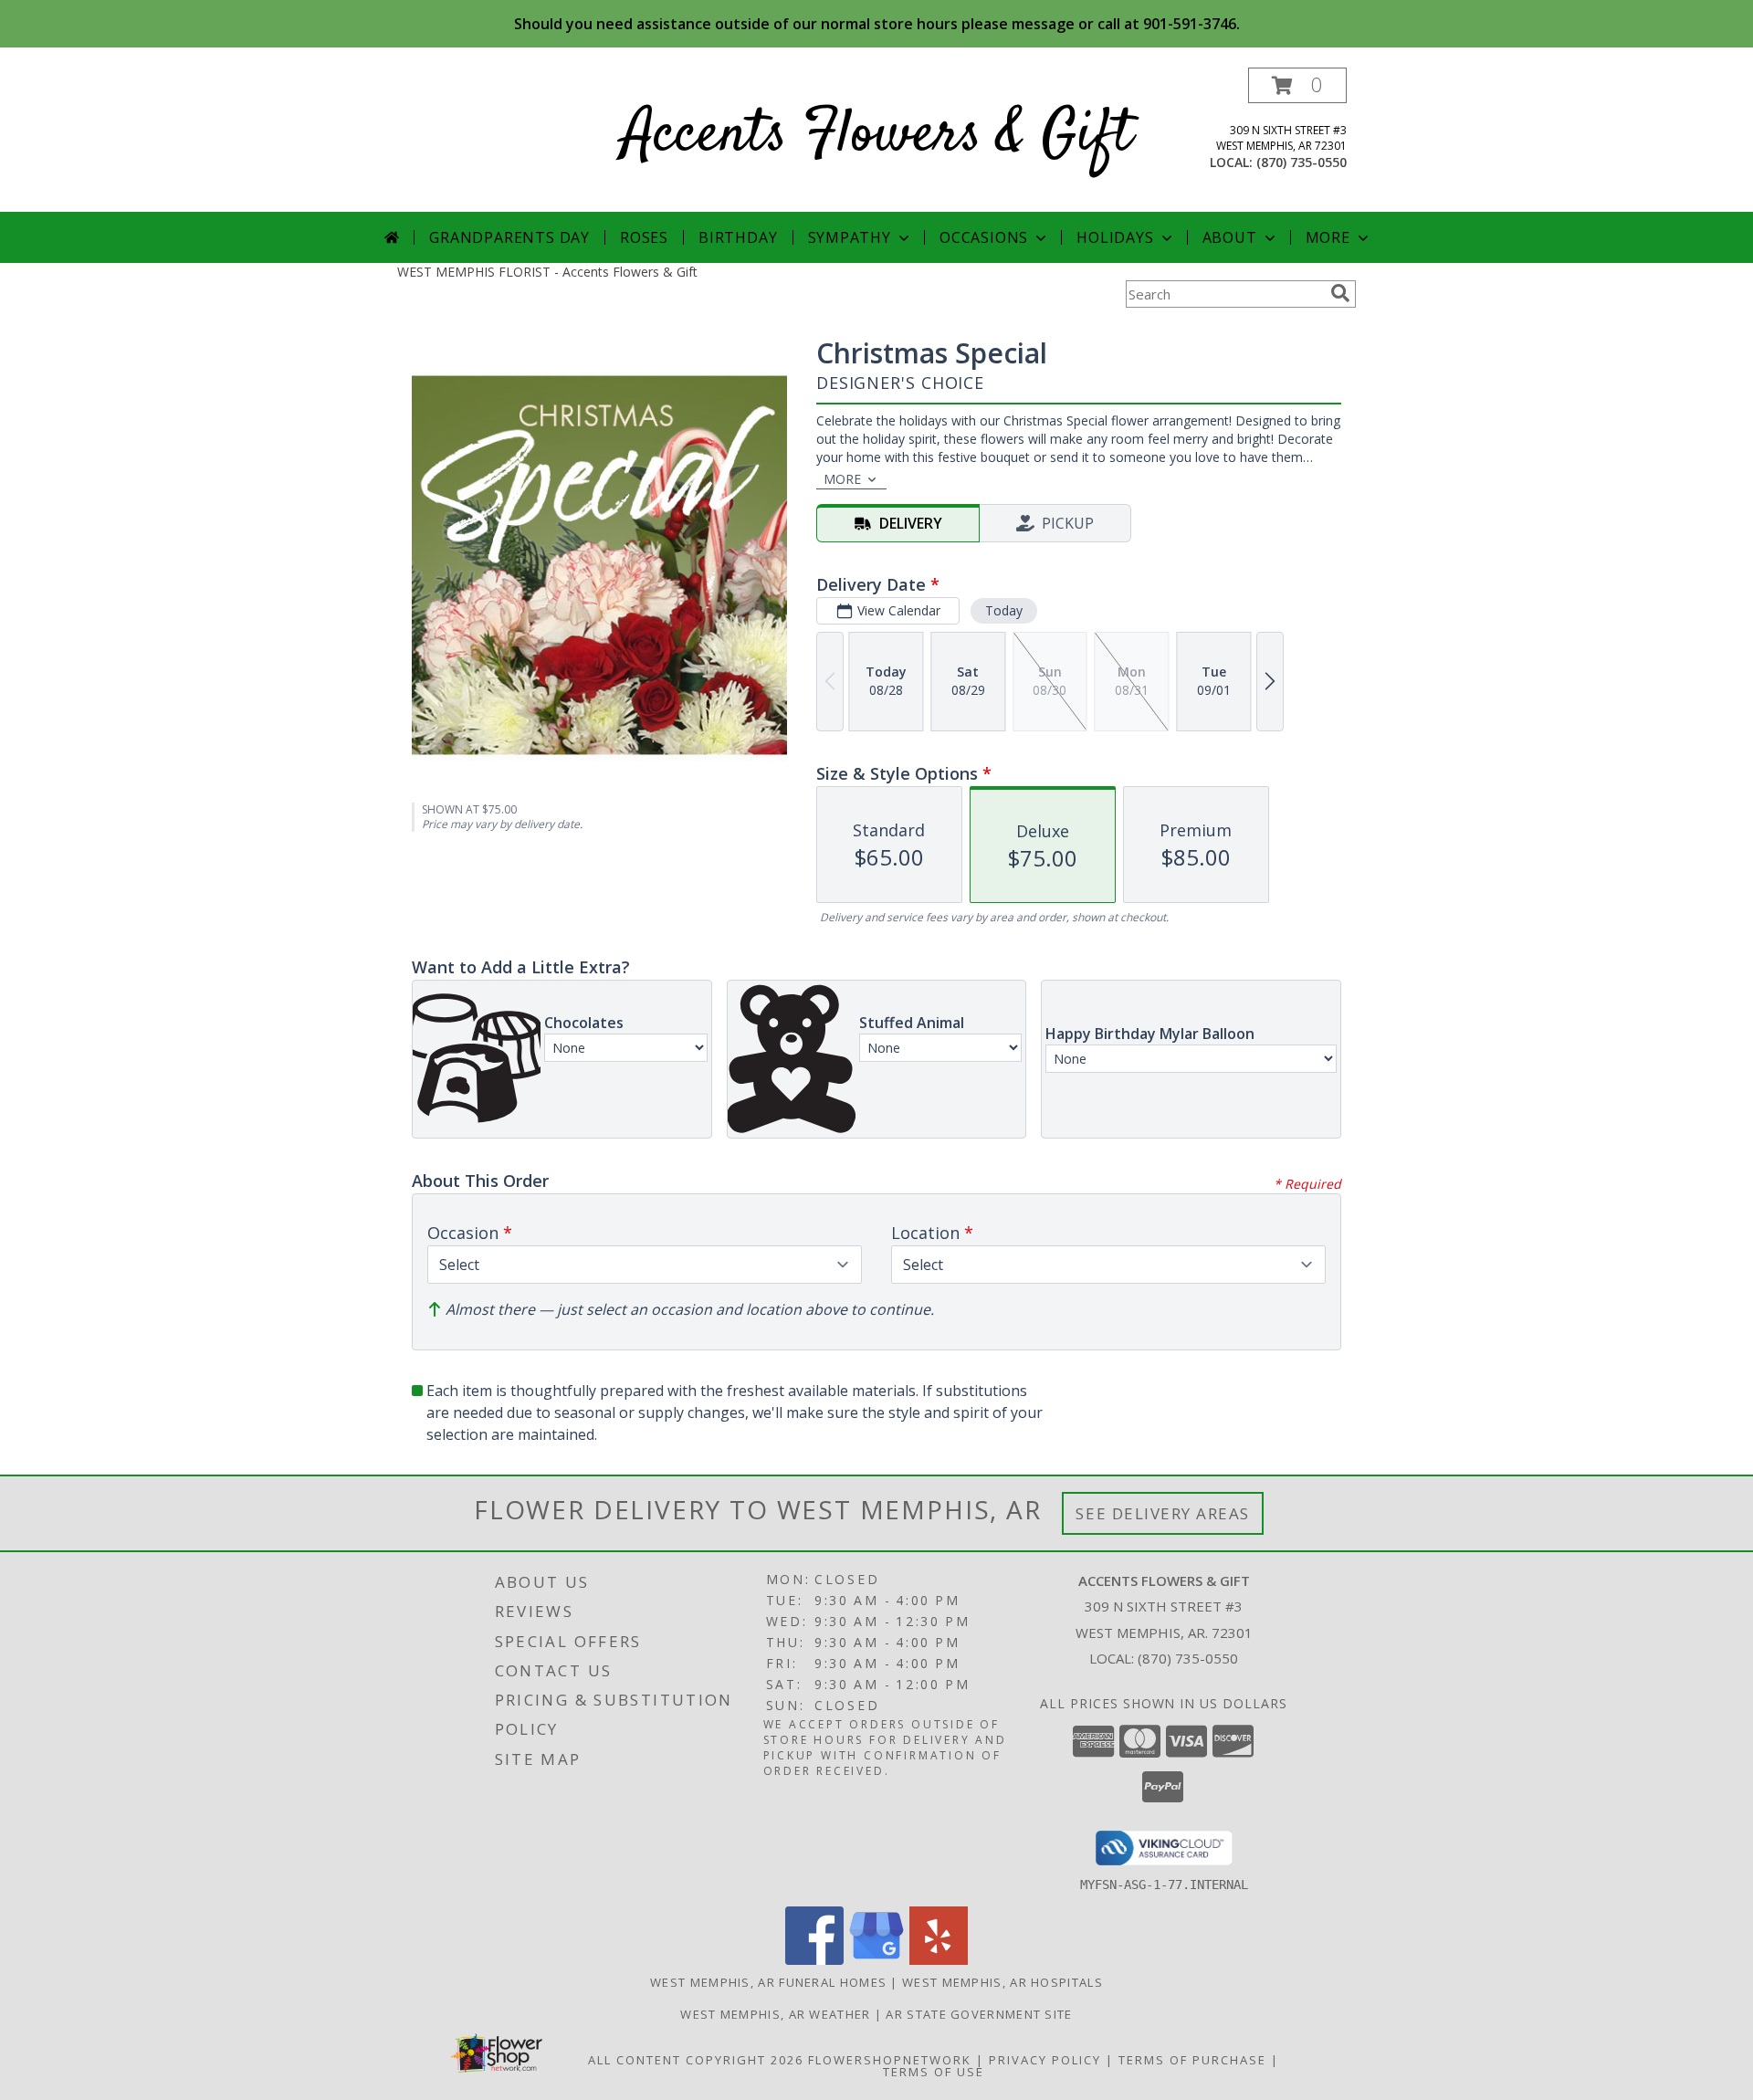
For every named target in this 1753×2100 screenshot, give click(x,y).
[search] (1340, 293)
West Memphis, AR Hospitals (1002, 1982)
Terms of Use (934, 2072)
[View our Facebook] (814, 1960)
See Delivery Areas (1163, 1513)
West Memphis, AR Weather (775, 2014)
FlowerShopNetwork (890, 2060)
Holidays (1115, 237)
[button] (1297, 85)
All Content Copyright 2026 (696, 2060)
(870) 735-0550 (1302, 162)
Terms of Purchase (1192, 2060)
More (1328, 237)
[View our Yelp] (939, 1960)
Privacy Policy (1045, 2060)
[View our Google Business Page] (876, 1960)
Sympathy (850, 237)
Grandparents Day (509, 237)
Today (1004, 610)
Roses (644, 237)
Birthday (738, 237)
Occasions (984, 237)
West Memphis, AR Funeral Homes (768, 1982)
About (1230, 237)
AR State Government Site (979, 2014)
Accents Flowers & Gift (877, 136)
